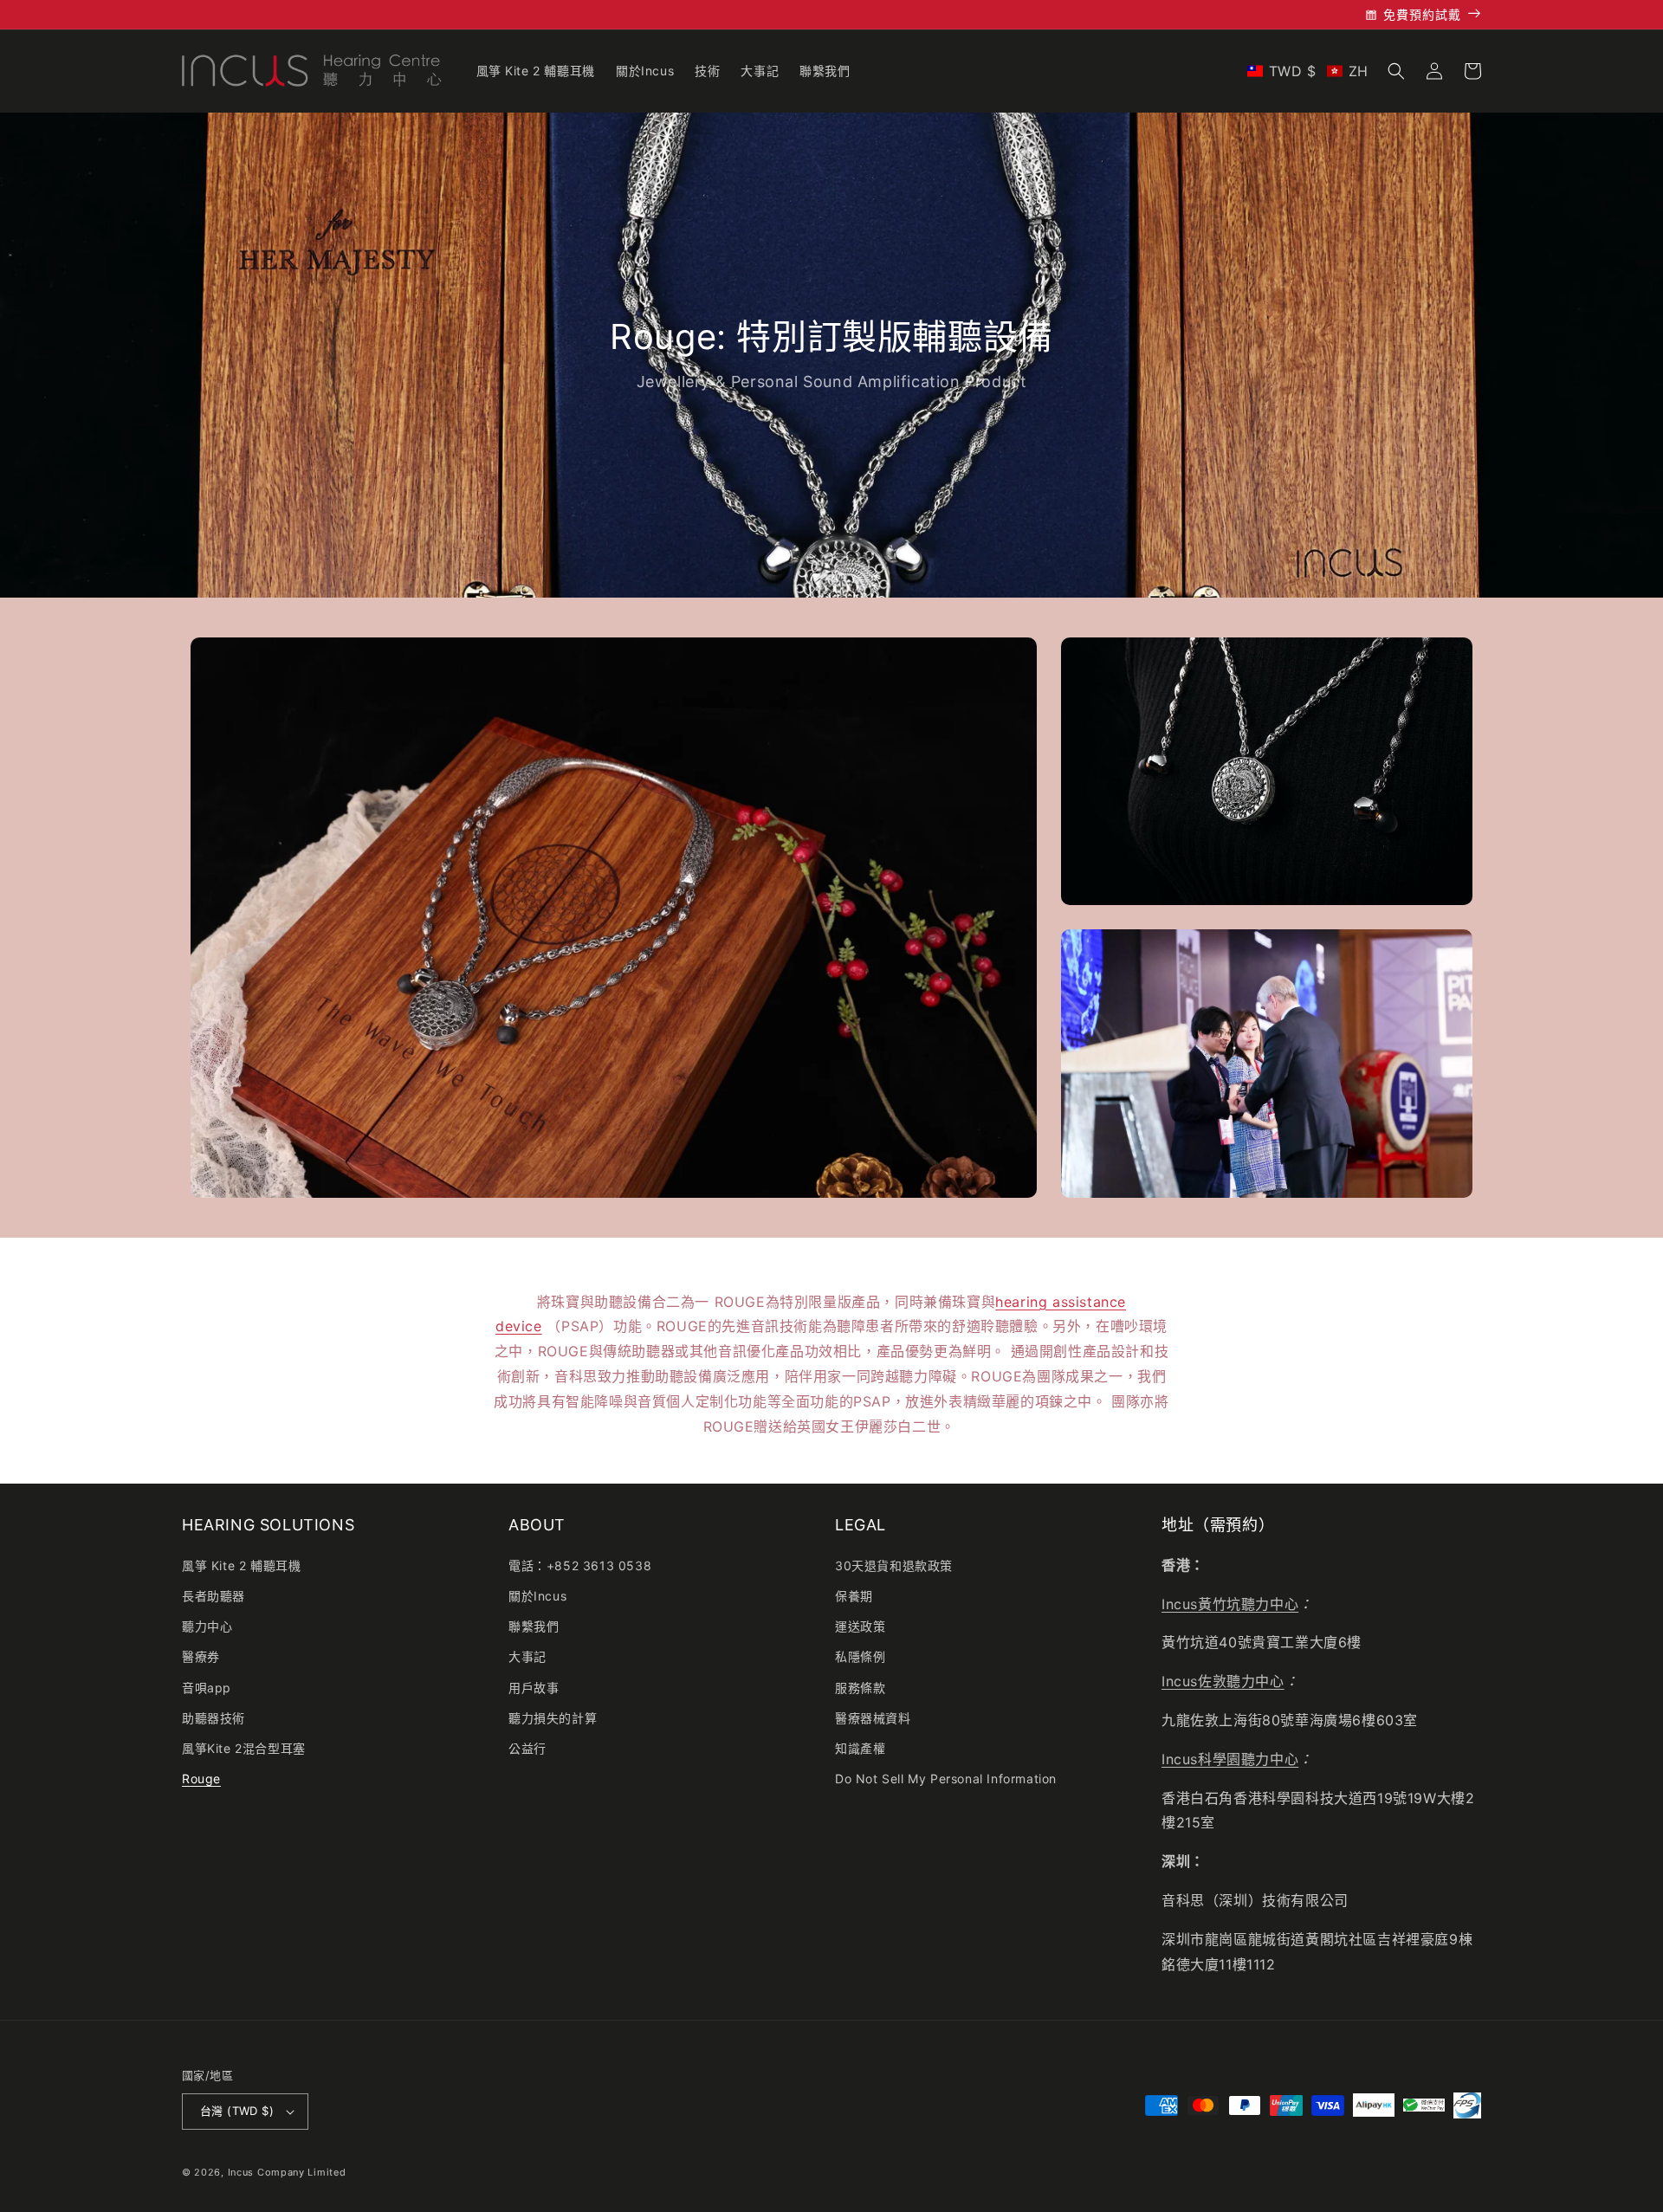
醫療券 (201, 1656)
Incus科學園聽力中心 (1230, 1759)
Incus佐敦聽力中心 (1223, 1681)
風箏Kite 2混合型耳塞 (244, 1748)
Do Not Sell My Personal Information (946, 1779)
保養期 (854, 1596)
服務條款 (860, 1688)
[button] (1308, 71)
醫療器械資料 (873, 1718)
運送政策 (860, 1626)
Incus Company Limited (287, 2172)
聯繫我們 (534, 1626)
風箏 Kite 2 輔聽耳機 (241, 1565)
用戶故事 (534, 1688)
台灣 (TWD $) (237, 2111)
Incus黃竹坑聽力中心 (1230, 1604)
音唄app (207, 1688)
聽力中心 (207, 1626)
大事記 (527, 1656)
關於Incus (537, 1596)
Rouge (201, 1779)
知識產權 (860, 1748)
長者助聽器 (214, 1596)
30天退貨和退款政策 (894, 1565)
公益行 (527, 1748)
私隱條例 (860, 1656)
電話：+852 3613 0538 (580, 1565)
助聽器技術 (214, 1718)
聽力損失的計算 (553, 1718)
